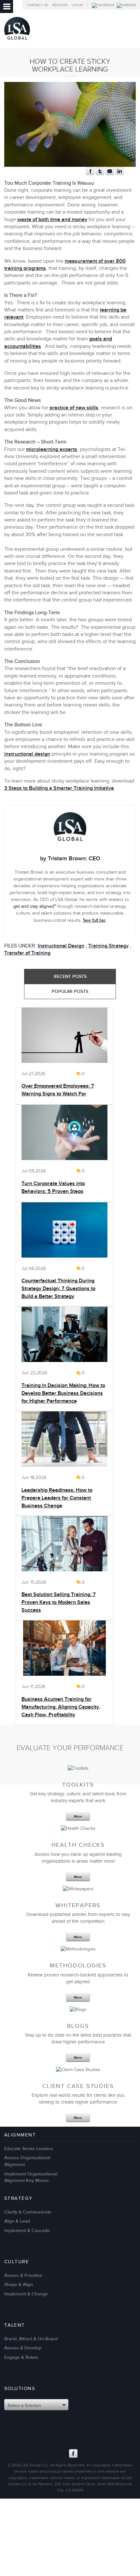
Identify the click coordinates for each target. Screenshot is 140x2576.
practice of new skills (74, 408)
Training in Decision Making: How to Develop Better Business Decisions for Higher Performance (63, 1393)
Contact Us (37, 5)
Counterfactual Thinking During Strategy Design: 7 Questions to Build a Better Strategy (58, 1289)
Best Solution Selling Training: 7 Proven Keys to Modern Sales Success (59, 1602)
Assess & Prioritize (23, 2275)
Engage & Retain (21, 2357)
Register (60, 5)
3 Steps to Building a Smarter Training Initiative (59, 788)
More (78, 1816)
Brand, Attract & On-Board (31, 2339)
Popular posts (70, 991)
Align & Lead (17, 2221)
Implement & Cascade (27, 2231)
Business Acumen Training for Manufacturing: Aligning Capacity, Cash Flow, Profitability (61, 1707)
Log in (77, 5)
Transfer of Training (27, 953)
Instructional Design (61, 946)
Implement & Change (26, 2294)
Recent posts (70, 977)
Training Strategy (108, 946)
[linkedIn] (119, 174)
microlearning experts (52, 449)
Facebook (73, 2453)
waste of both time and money (52, 220)
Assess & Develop (23, 2348)
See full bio (94, 920)
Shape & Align (19, 2285)
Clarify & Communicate (28, 2212)
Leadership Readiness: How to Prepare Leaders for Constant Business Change (57, 1498)
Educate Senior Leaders (29, 2149)
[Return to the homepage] (17, 41)
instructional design (27, 754)
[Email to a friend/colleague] (110, 174)
